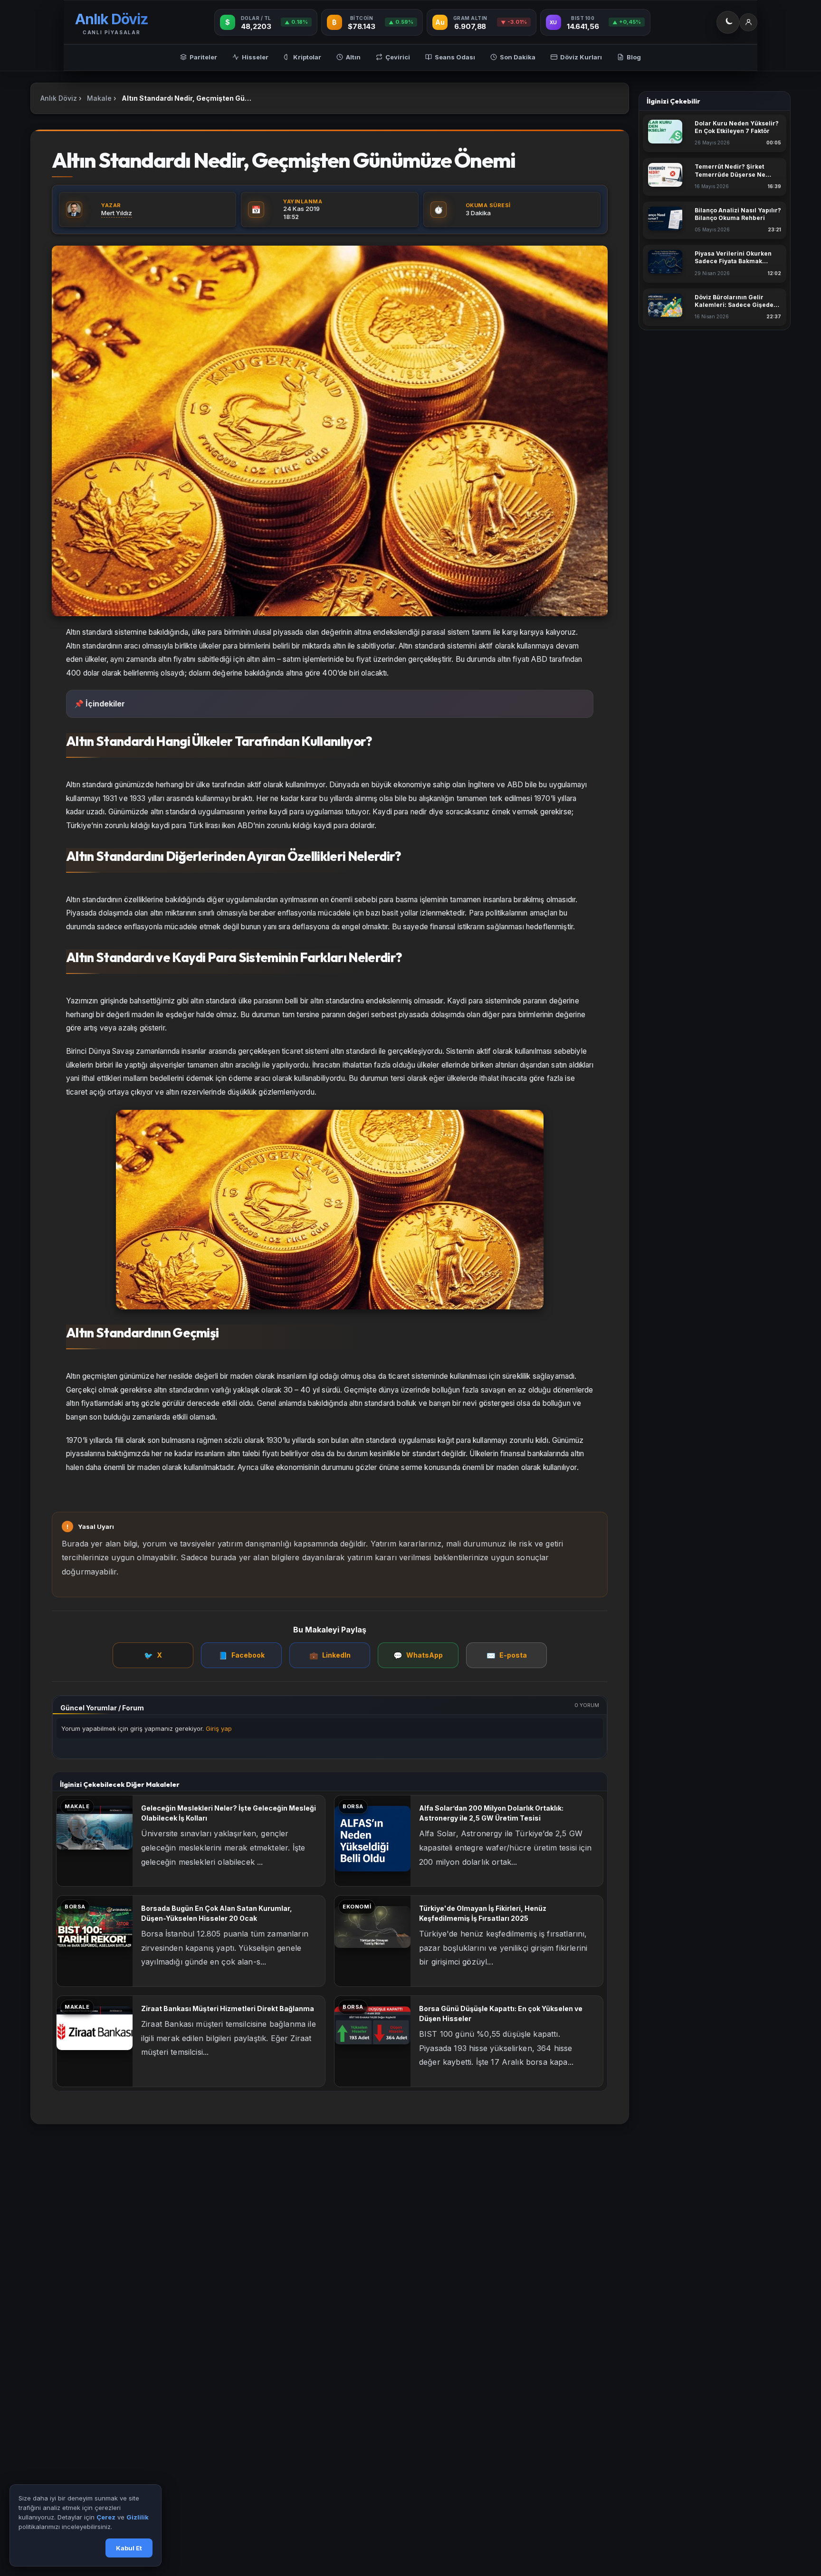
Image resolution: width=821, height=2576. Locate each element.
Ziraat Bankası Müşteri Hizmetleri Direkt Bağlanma (228, 2008)
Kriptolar (307, 57)
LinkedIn (330, 1655)
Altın (353, 57)
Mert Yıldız (117, 213)
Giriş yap (219, 1728)
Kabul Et (129, 2548)
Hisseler (255, 57)
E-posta (507, 1655)
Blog (634, 57)
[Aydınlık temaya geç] (728, 22)
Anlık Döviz (59, 98)
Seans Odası (455, 57)
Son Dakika (518, 57)
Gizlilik (138, 2518)
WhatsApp (418, 1655)
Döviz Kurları (581, 57)
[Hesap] (748, 22)
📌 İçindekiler (100, 704)
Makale (99, 98)
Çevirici (398, 57)
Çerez (106, 2518)
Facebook (242, 1655)
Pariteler (203, 57)
